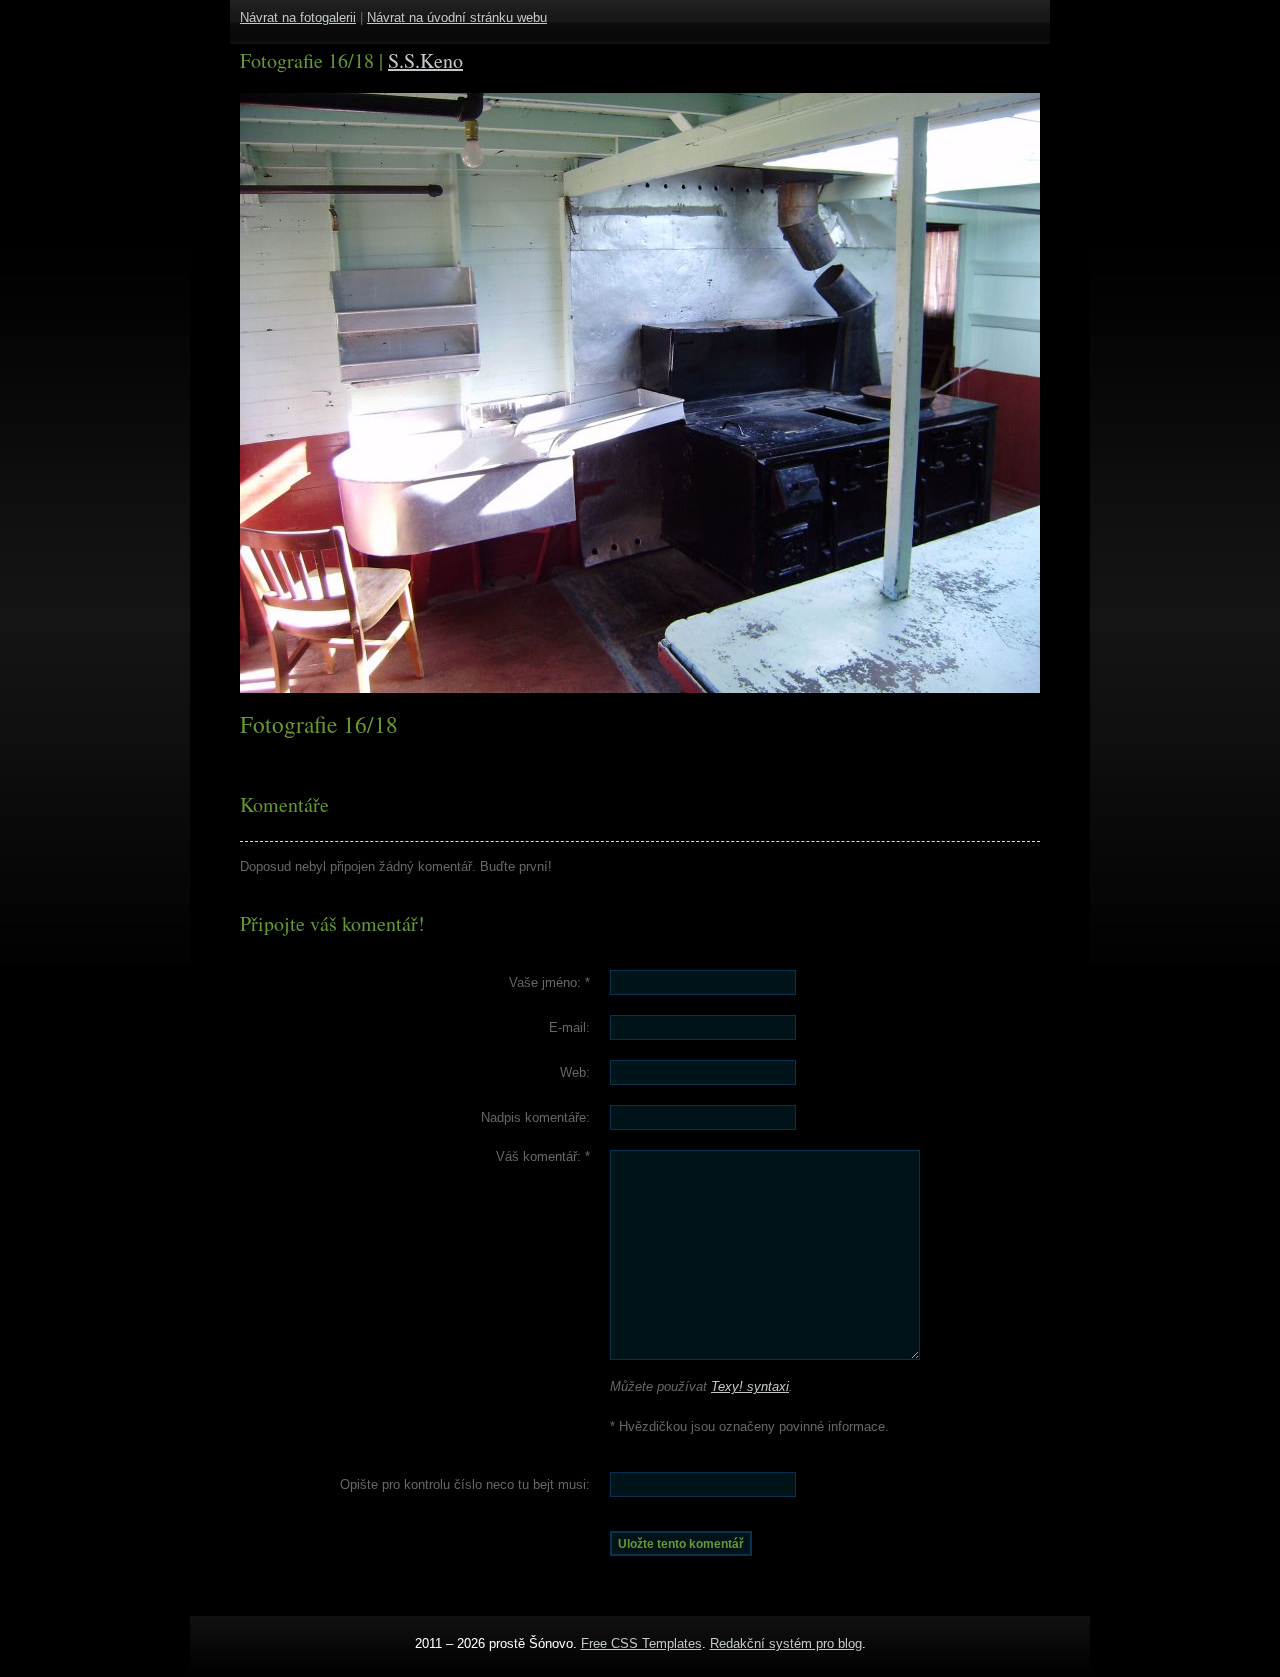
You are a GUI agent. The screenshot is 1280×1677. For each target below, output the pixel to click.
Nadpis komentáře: (535, 1117)
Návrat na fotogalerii (298, 17)
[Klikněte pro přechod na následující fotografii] (315, 393)
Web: (575, 1072)
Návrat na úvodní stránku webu (457, 17)
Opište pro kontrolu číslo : (465, 1484)
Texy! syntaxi (750, 1386)
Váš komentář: (543, 1156)
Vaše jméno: (549, 982)
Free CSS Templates (641, 1643)
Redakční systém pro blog (786, 1643)
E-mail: (569, 1027)
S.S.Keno (425, 60)
